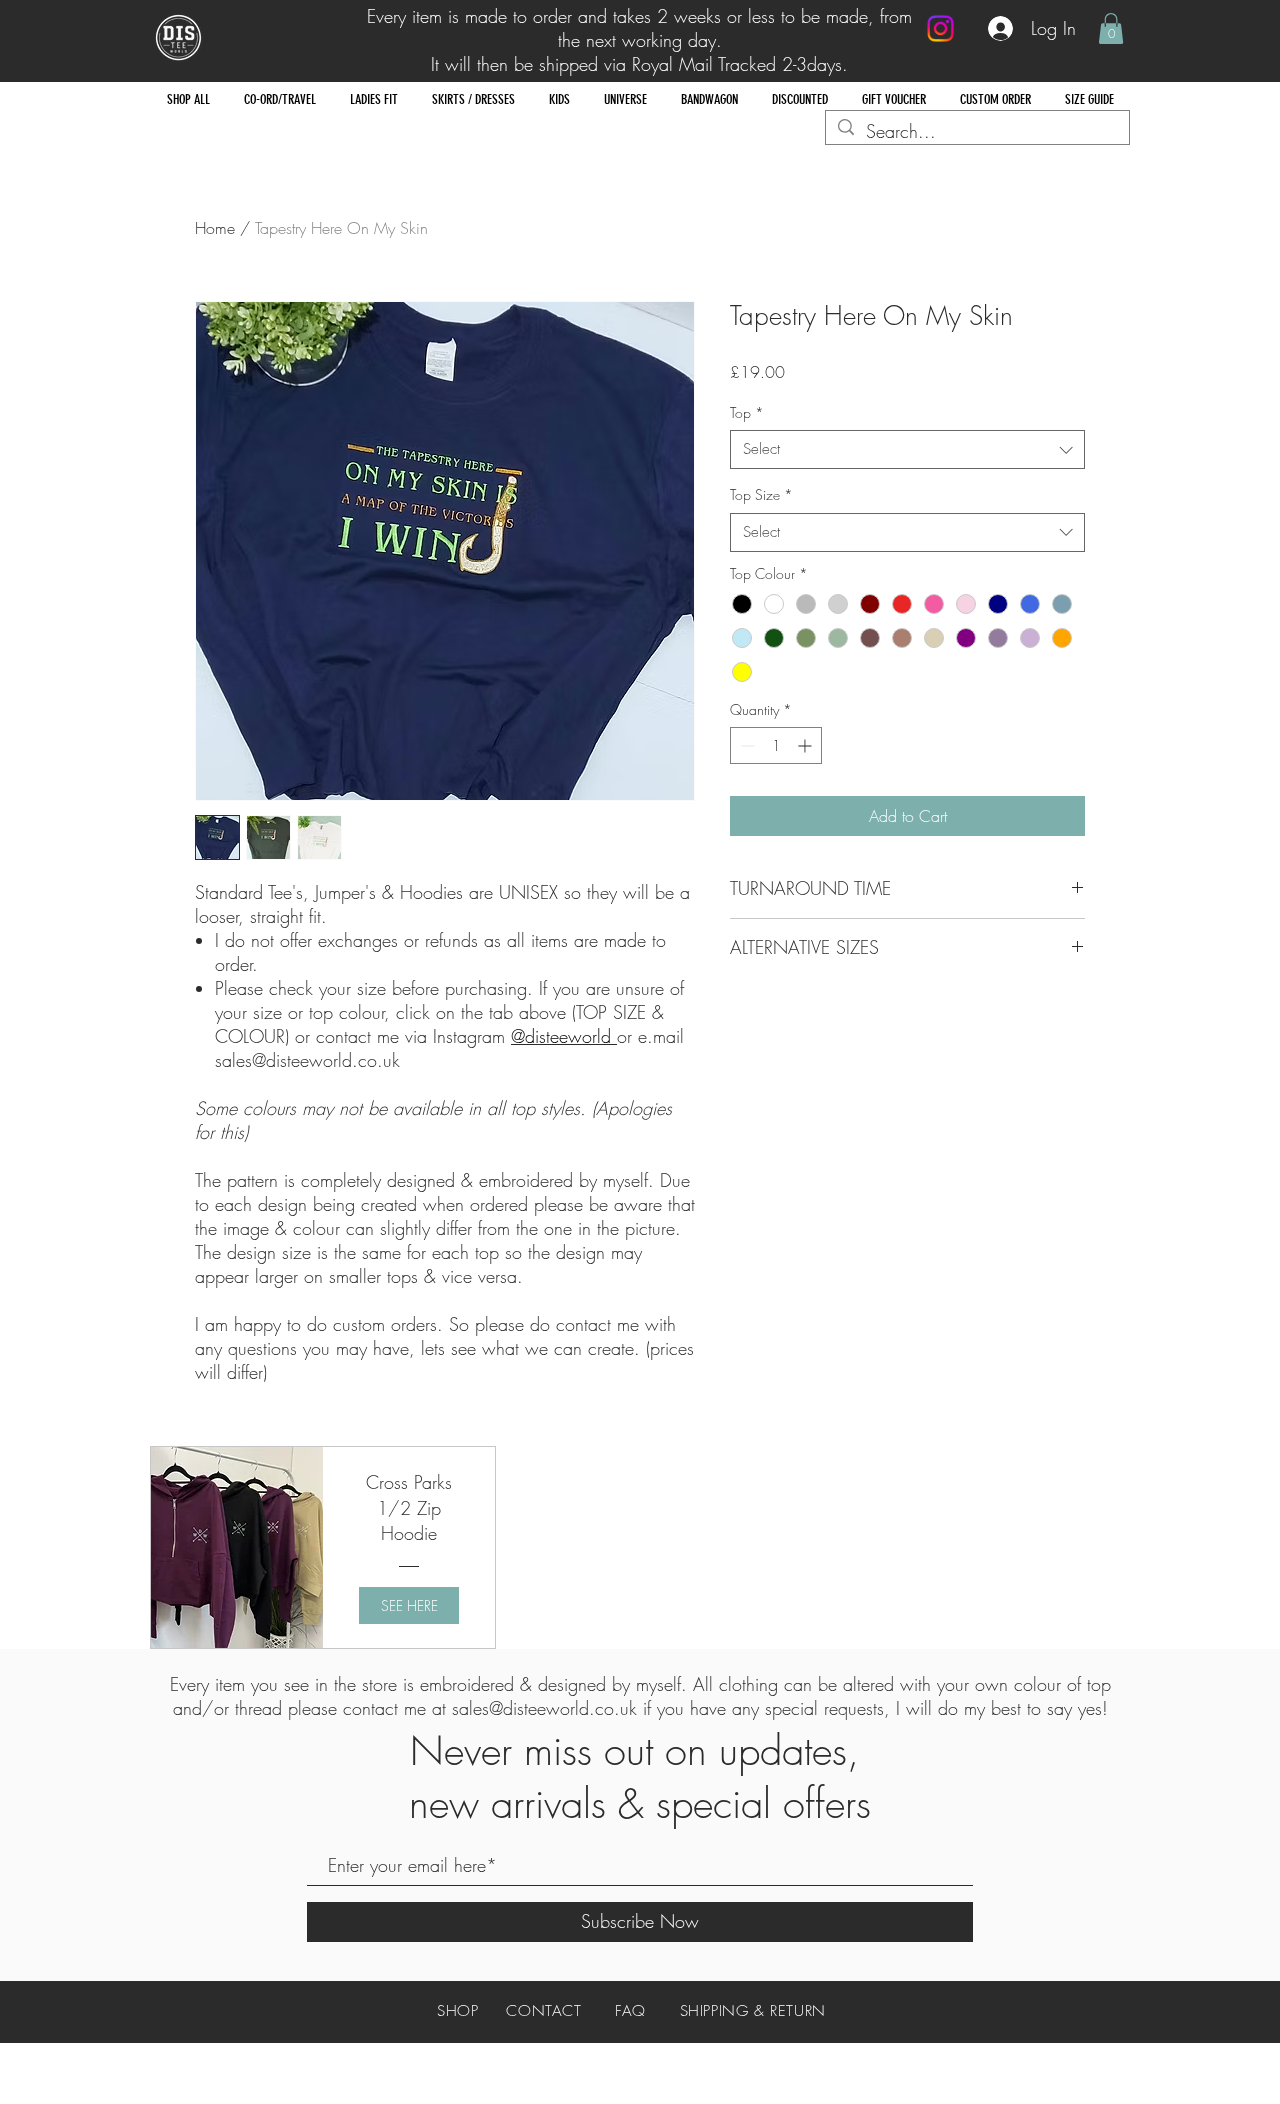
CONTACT (543, 2011)
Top (747, 412)
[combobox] (907, 449)
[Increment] (806, 745)
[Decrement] (745, 745)
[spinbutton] (776, 745)
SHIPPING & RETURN (753, 2011)
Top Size (761, 494)
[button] (1111, 28)
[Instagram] (940, 28)
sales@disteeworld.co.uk (544, 1708)
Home (215, 228)
